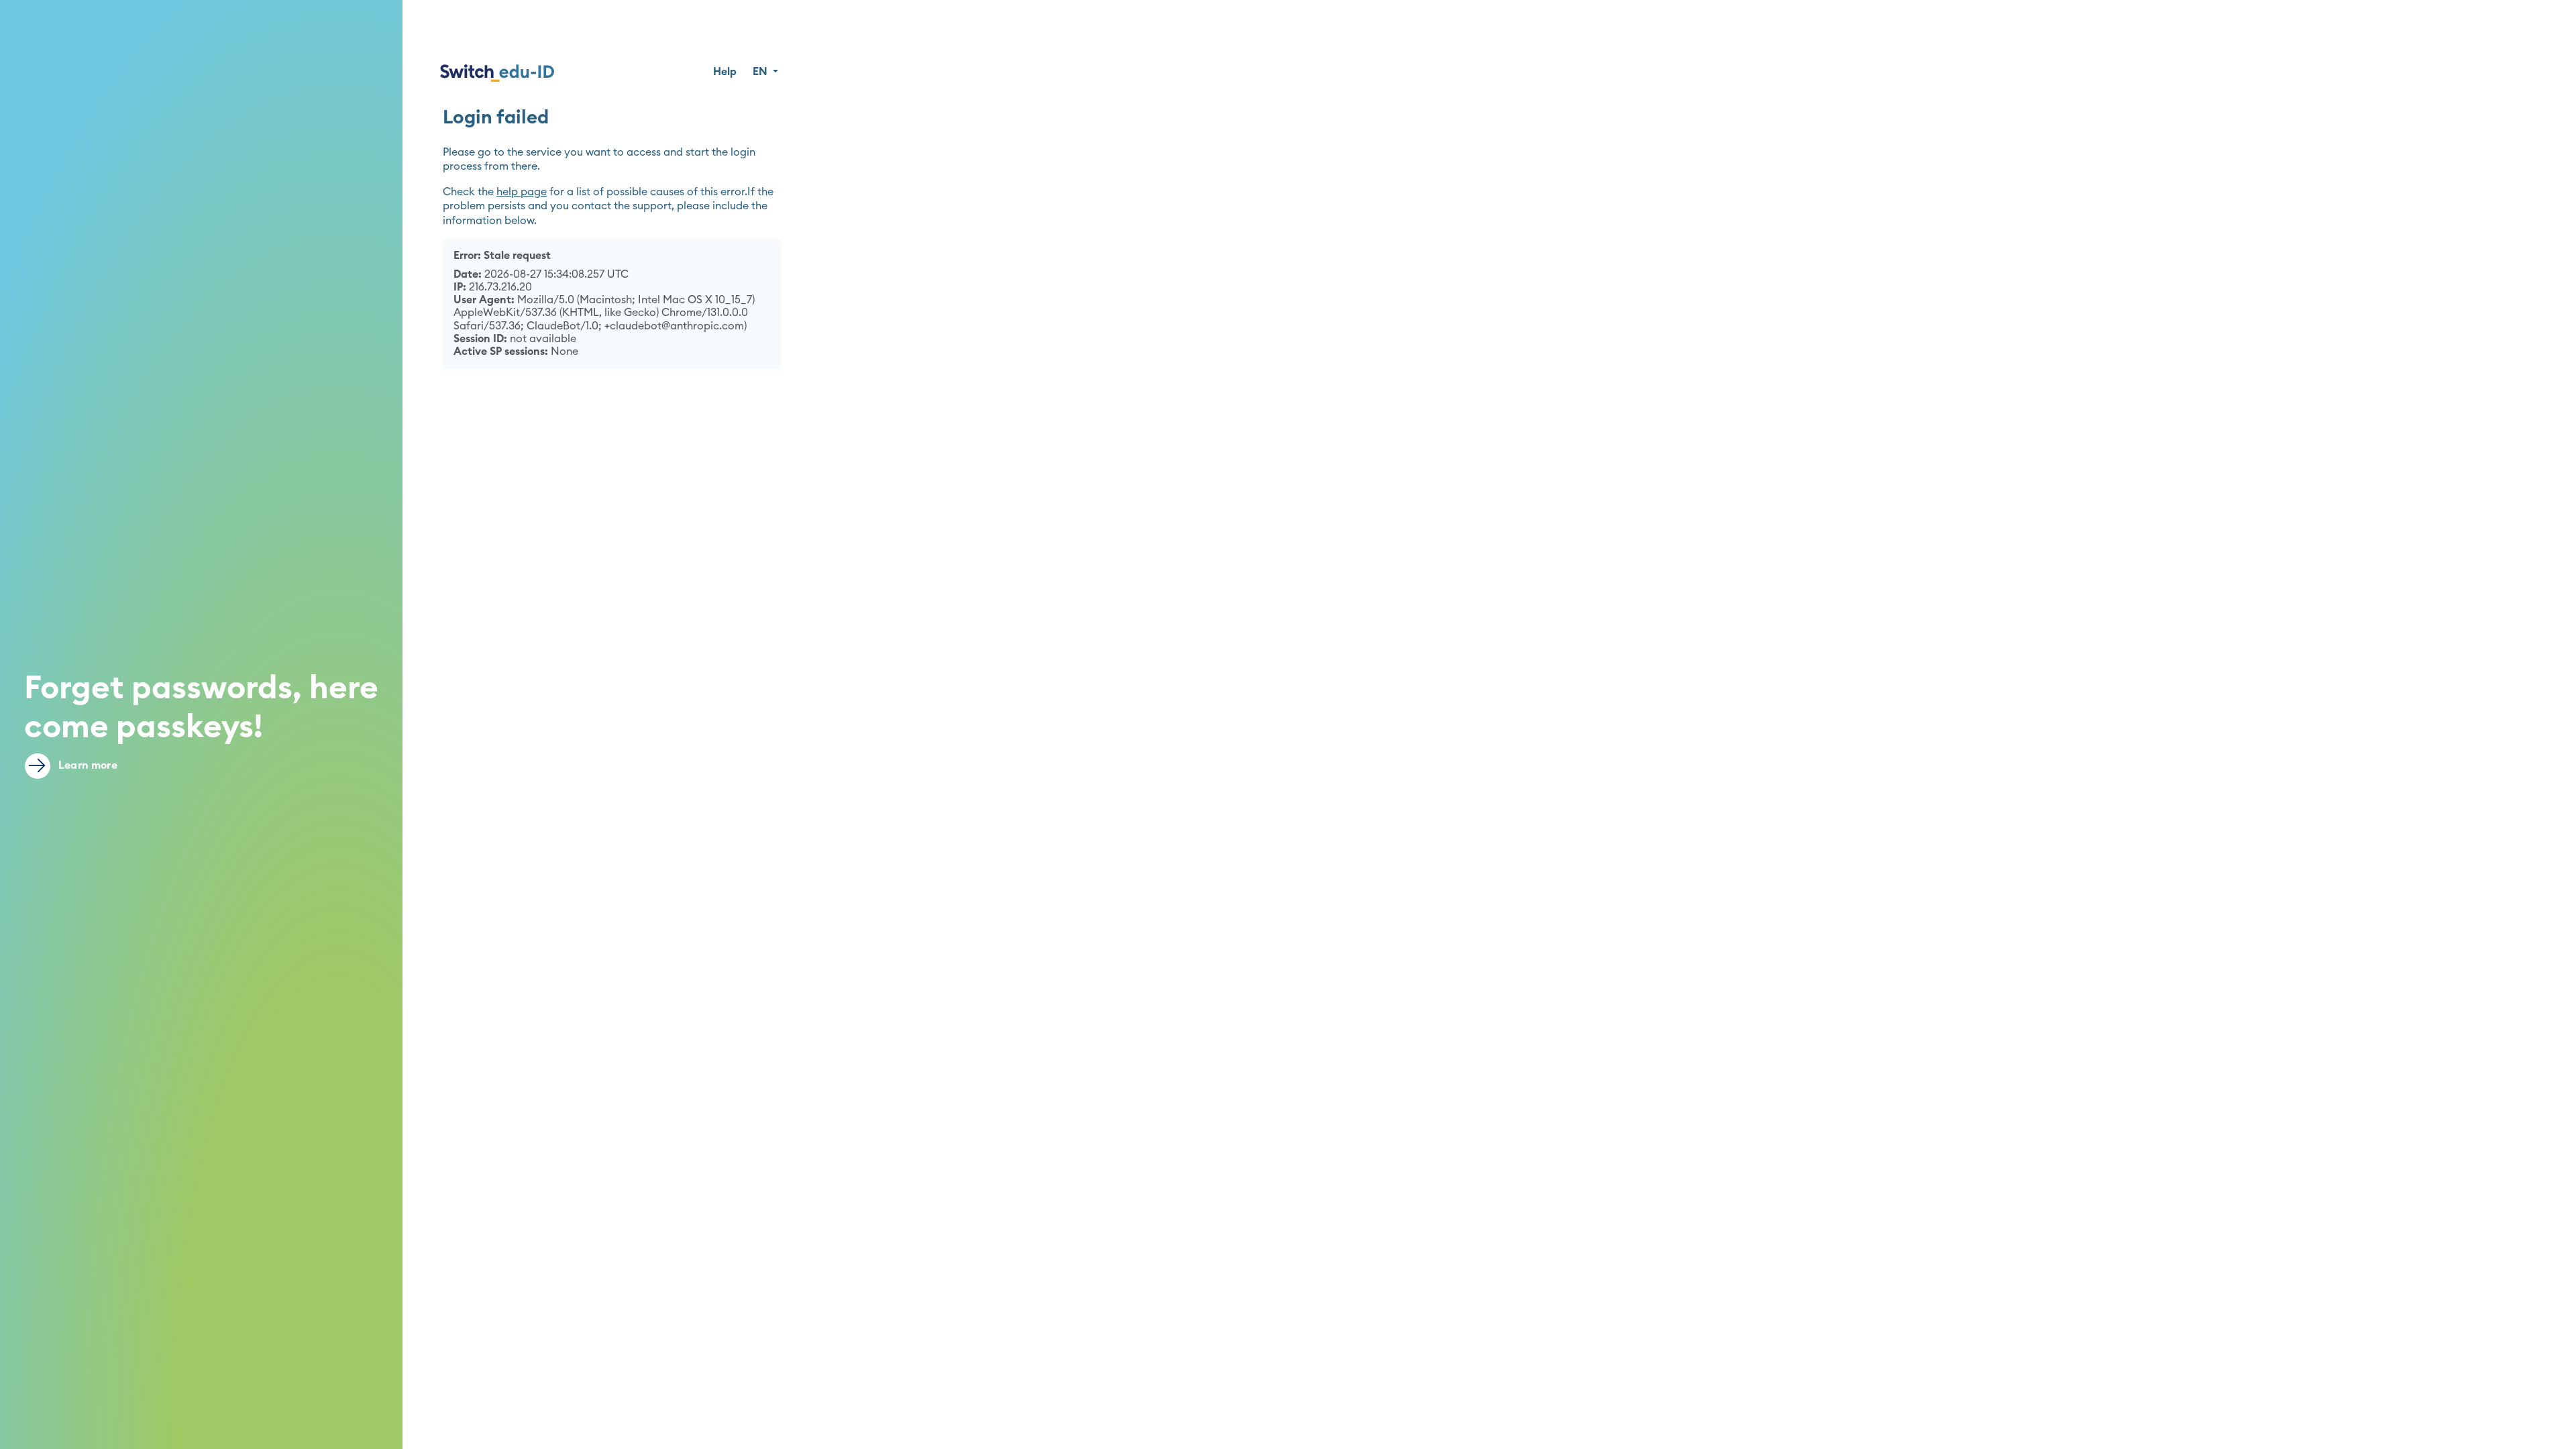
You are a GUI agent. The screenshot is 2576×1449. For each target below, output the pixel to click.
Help (725, 72)
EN (761, 72)
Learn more (87, 765)
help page (522, 192)
